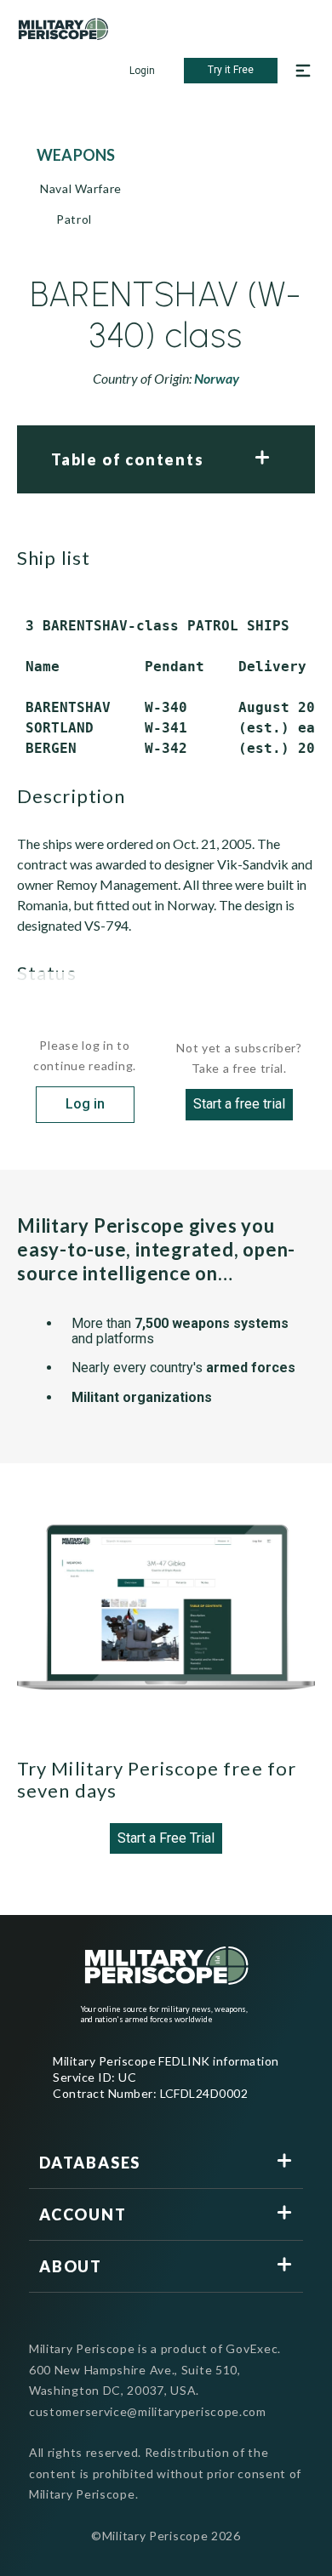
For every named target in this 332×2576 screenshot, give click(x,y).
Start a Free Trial (166, 1838)
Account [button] (83, 2214)
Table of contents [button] (128, 459)
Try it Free (231, 70)
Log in (85, 1104)
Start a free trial (239, 1104)
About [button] (71, 2266)
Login (142, 71)
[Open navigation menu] (303, 71)
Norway (217, 378)
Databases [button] (90, 2163)
